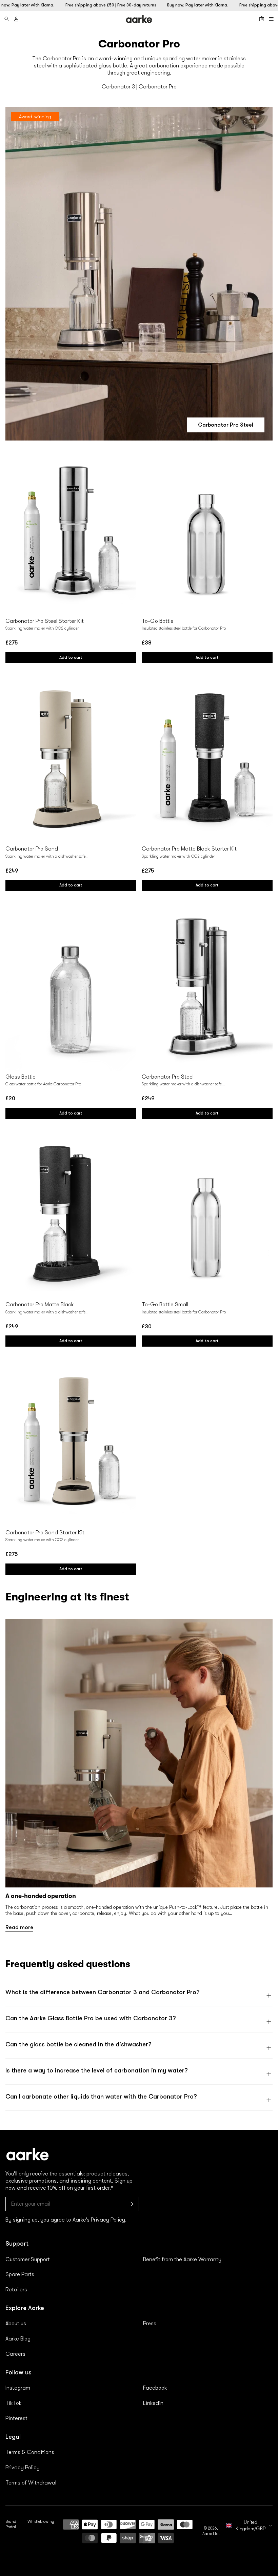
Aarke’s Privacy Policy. (100, 2220)
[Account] (16, 19)
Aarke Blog (18, 2339)
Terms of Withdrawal (31, 2483)
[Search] (7, 19)
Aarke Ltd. (211, 2534)
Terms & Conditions (30, 2452)
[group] (139, 1775)
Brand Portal (11, 2524)
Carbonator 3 (118, 87)
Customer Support (28, 2260)
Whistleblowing (41, 2521)
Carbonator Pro (158, 87)
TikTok (14, 2403)
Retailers (16, 2290)
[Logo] (139, 19)
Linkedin (153, 2403)
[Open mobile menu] (271, 19)
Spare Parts (20, 2274)
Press (150, 2324)
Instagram (18, 2388)
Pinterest (16, 2418)
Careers (15, 2354)
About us (16, 2324)
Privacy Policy (23, 2468)
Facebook (155, 2388)
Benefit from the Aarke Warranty (182, 2260)
